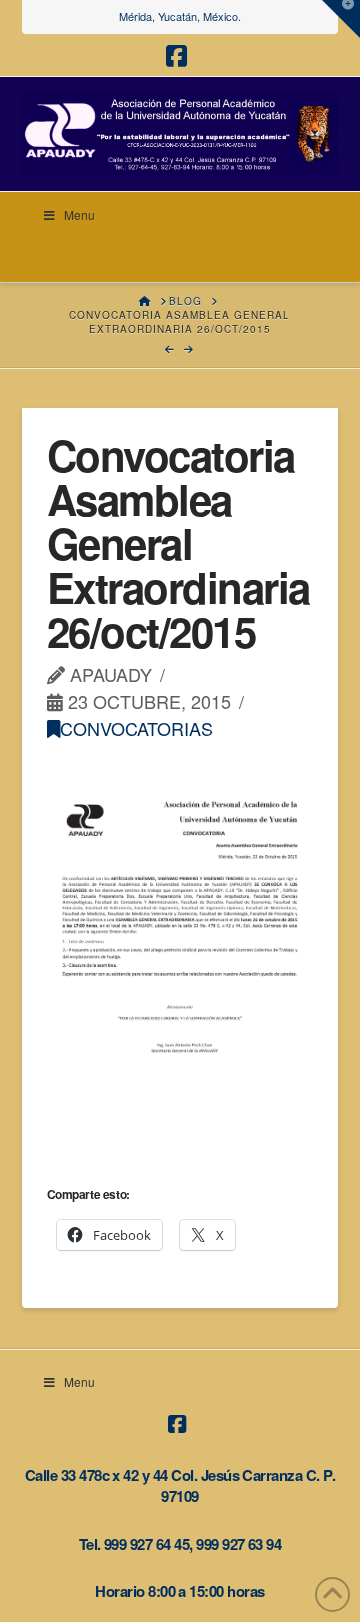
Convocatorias (136, 728)
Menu (79, 214)
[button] (341, 19)
